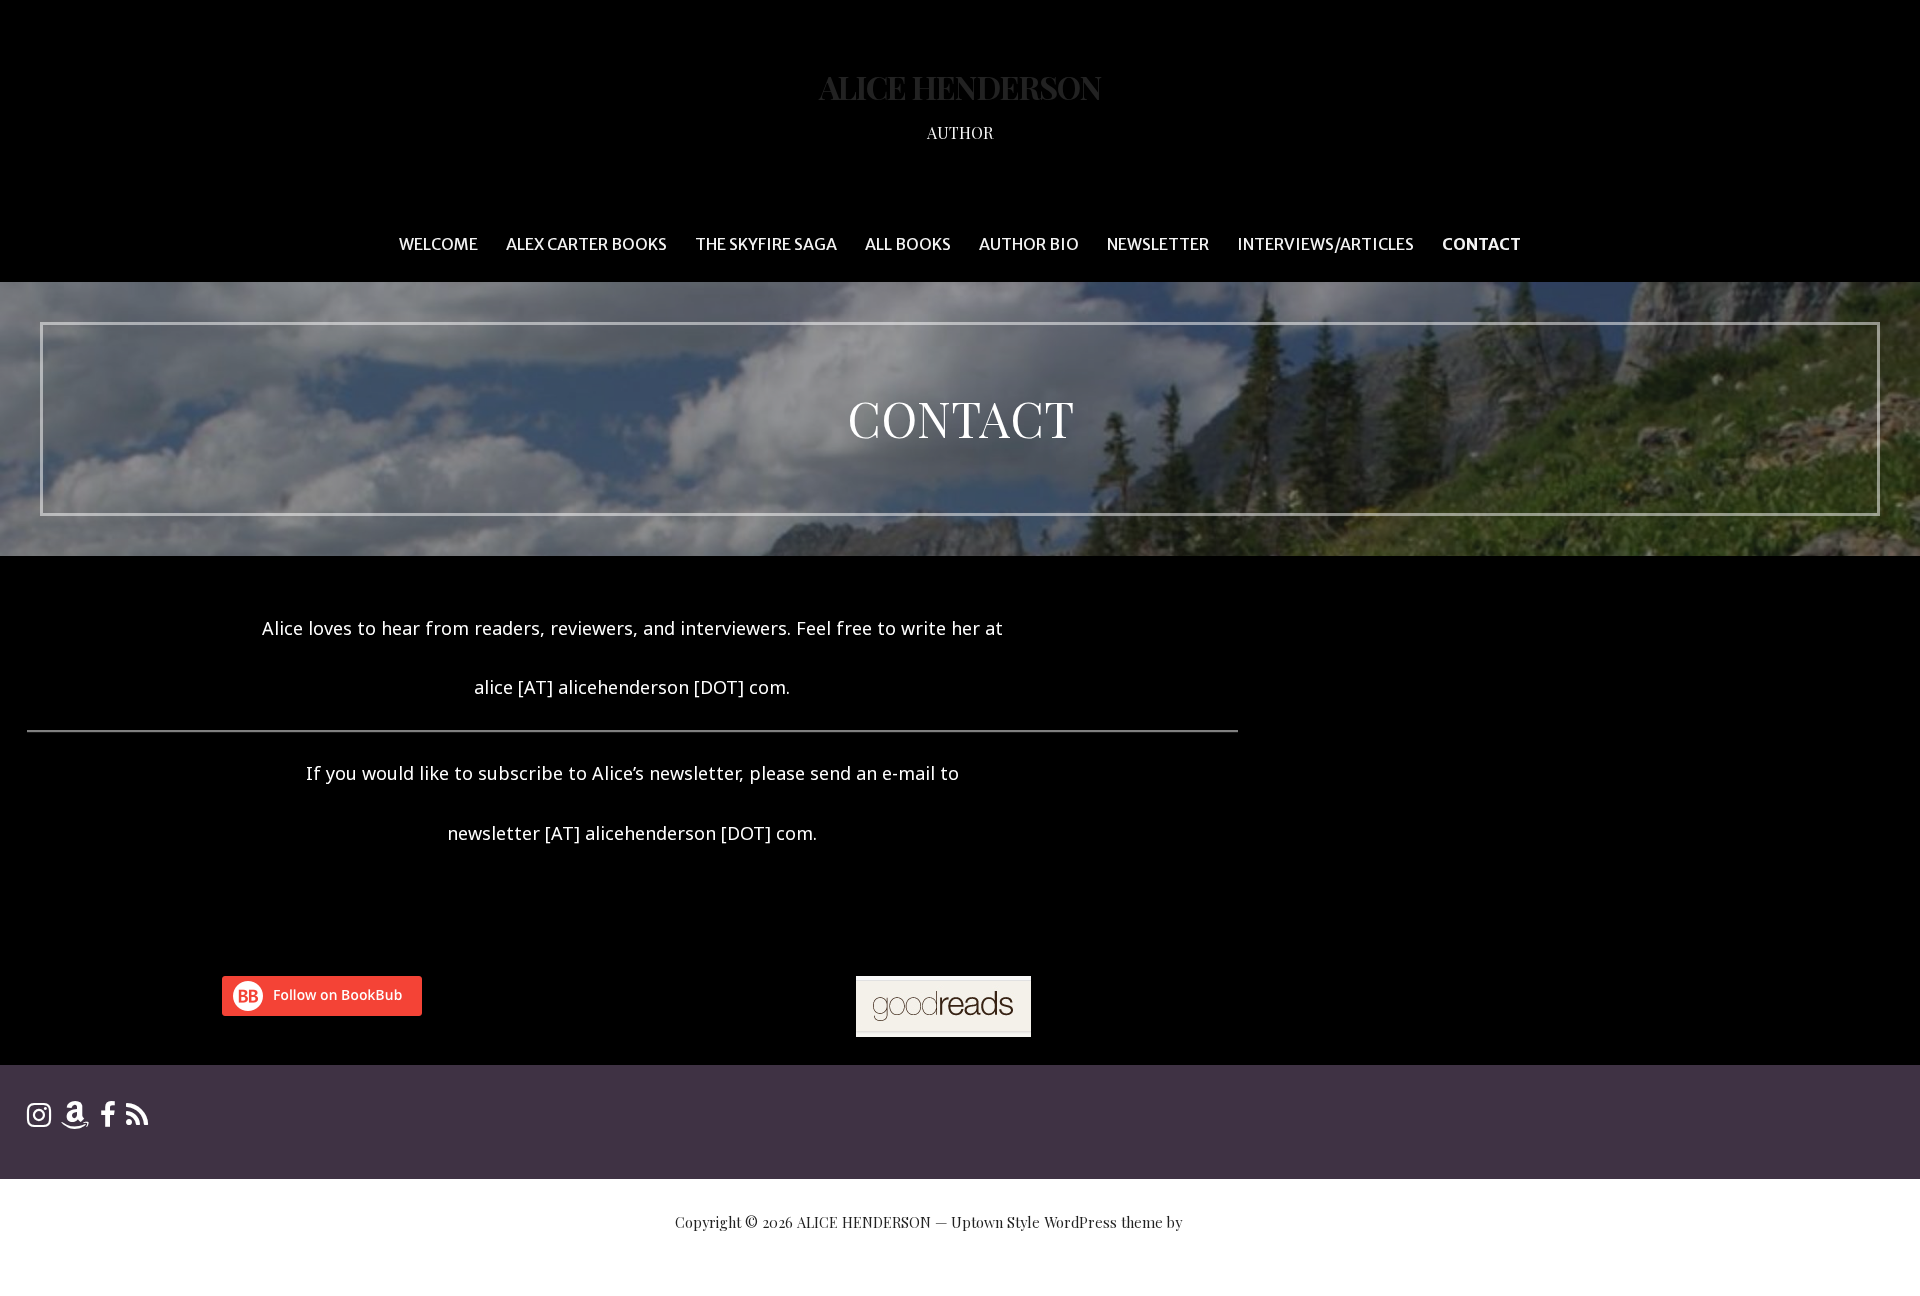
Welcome (438, 244)
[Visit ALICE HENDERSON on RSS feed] (137, 1119)
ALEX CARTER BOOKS (586, 244)
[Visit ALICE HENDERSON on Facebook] (108, 1119)
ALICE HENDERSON (960, 86)
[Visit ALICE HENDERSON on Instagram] (39, 1119)
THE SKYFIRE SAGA (766, 244)
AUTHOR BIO (1029, 244)
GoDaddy (1215, 1222)
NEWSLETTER (1158, 244)
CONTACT (1481, 244)
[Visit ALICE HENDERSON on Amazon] (75, 1119)
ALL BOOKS (908, 244)
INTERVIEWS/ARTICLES (1325, 244)
